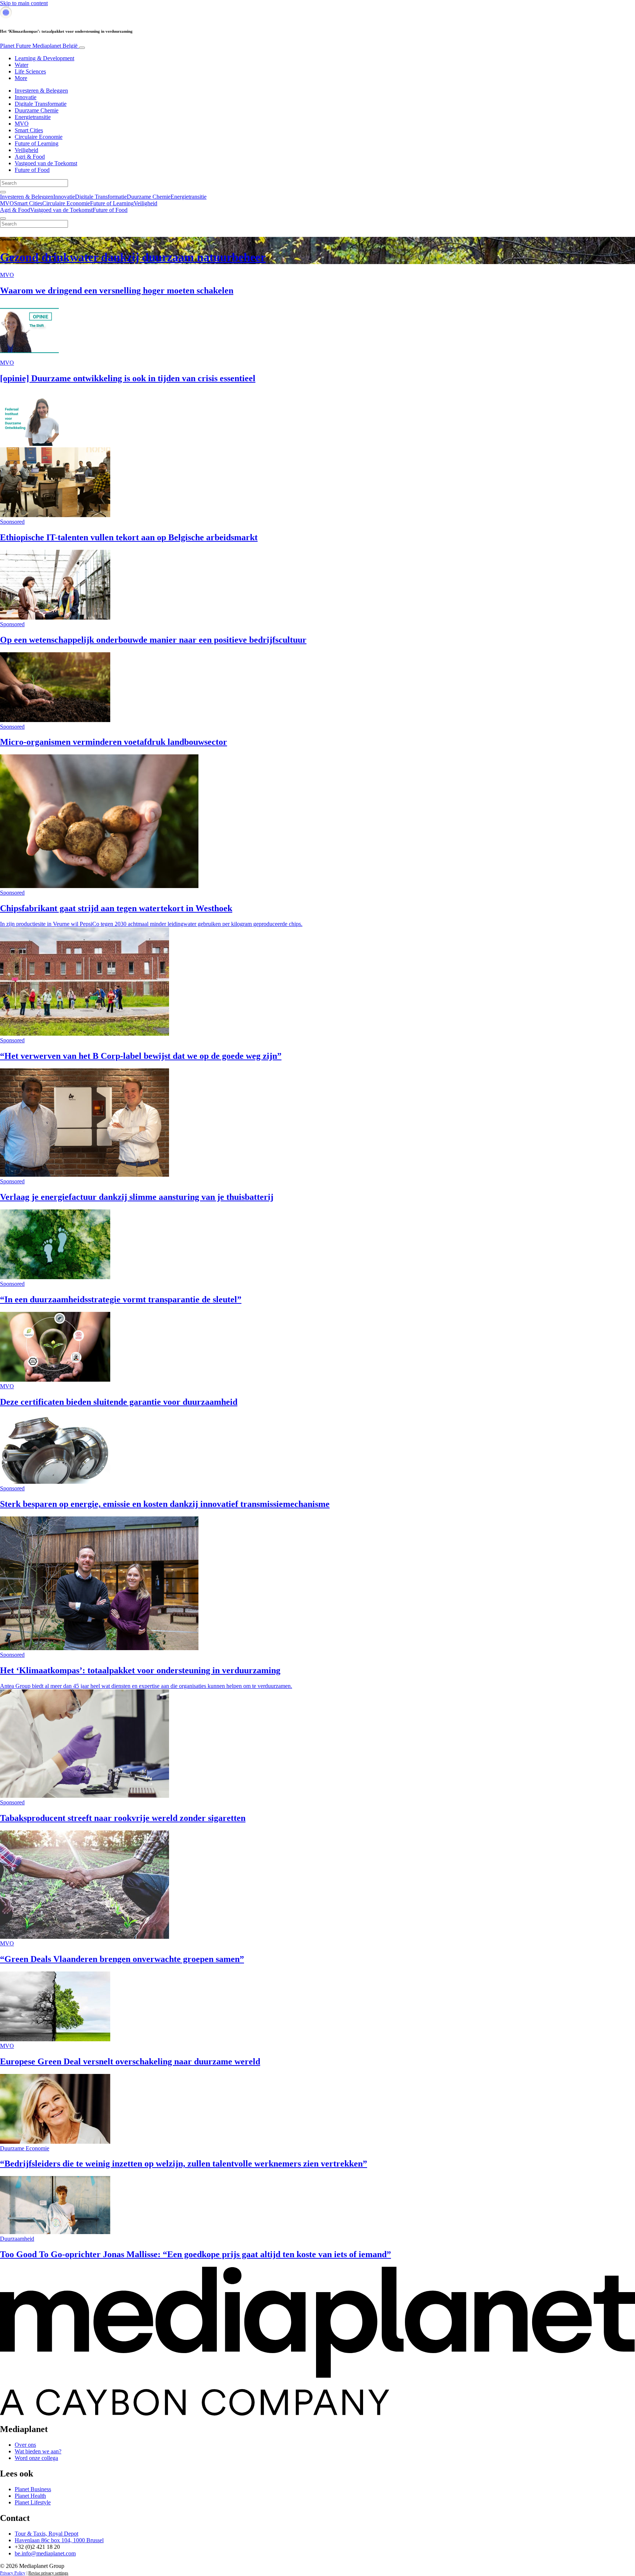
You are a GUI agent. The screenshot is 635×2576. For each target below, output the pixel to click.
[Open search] (3, 192)
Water (21, 65)
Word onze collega (36, 2458)
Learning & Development (44, 58)
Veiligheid (26, 150)
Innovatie (26, 97)
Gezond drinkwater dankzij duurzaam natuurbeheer (133, 257)
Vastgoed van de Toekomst (46, 163)
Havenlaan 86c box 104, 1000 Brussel (59, 2540)
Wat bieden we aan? (38, 2451)
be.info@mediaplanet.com (45, 2553)
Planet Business (33, 2489)
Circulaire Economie (39, 137)
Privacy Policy (13, 2573)
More (21, 78)
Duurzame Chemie (37, 110)
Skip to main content (24, 3)
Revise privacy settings (48, 2573)
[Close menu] (3, 219)
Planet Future (39, 46)
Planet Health (30, 2496)
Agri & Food (30, 157)
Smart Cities (29, 130)
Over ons (25, 2445)
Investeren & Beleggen (41, 91)
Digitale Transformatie (41, 104)
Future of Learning (37, 143)
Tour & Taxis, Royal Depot (46, 2534)
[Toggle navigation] (82, 48)
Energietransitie (33, 117)
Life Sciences (30, 71)
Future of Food (32, 170)
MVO (22, 124)
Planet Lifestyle (33, 2502)
